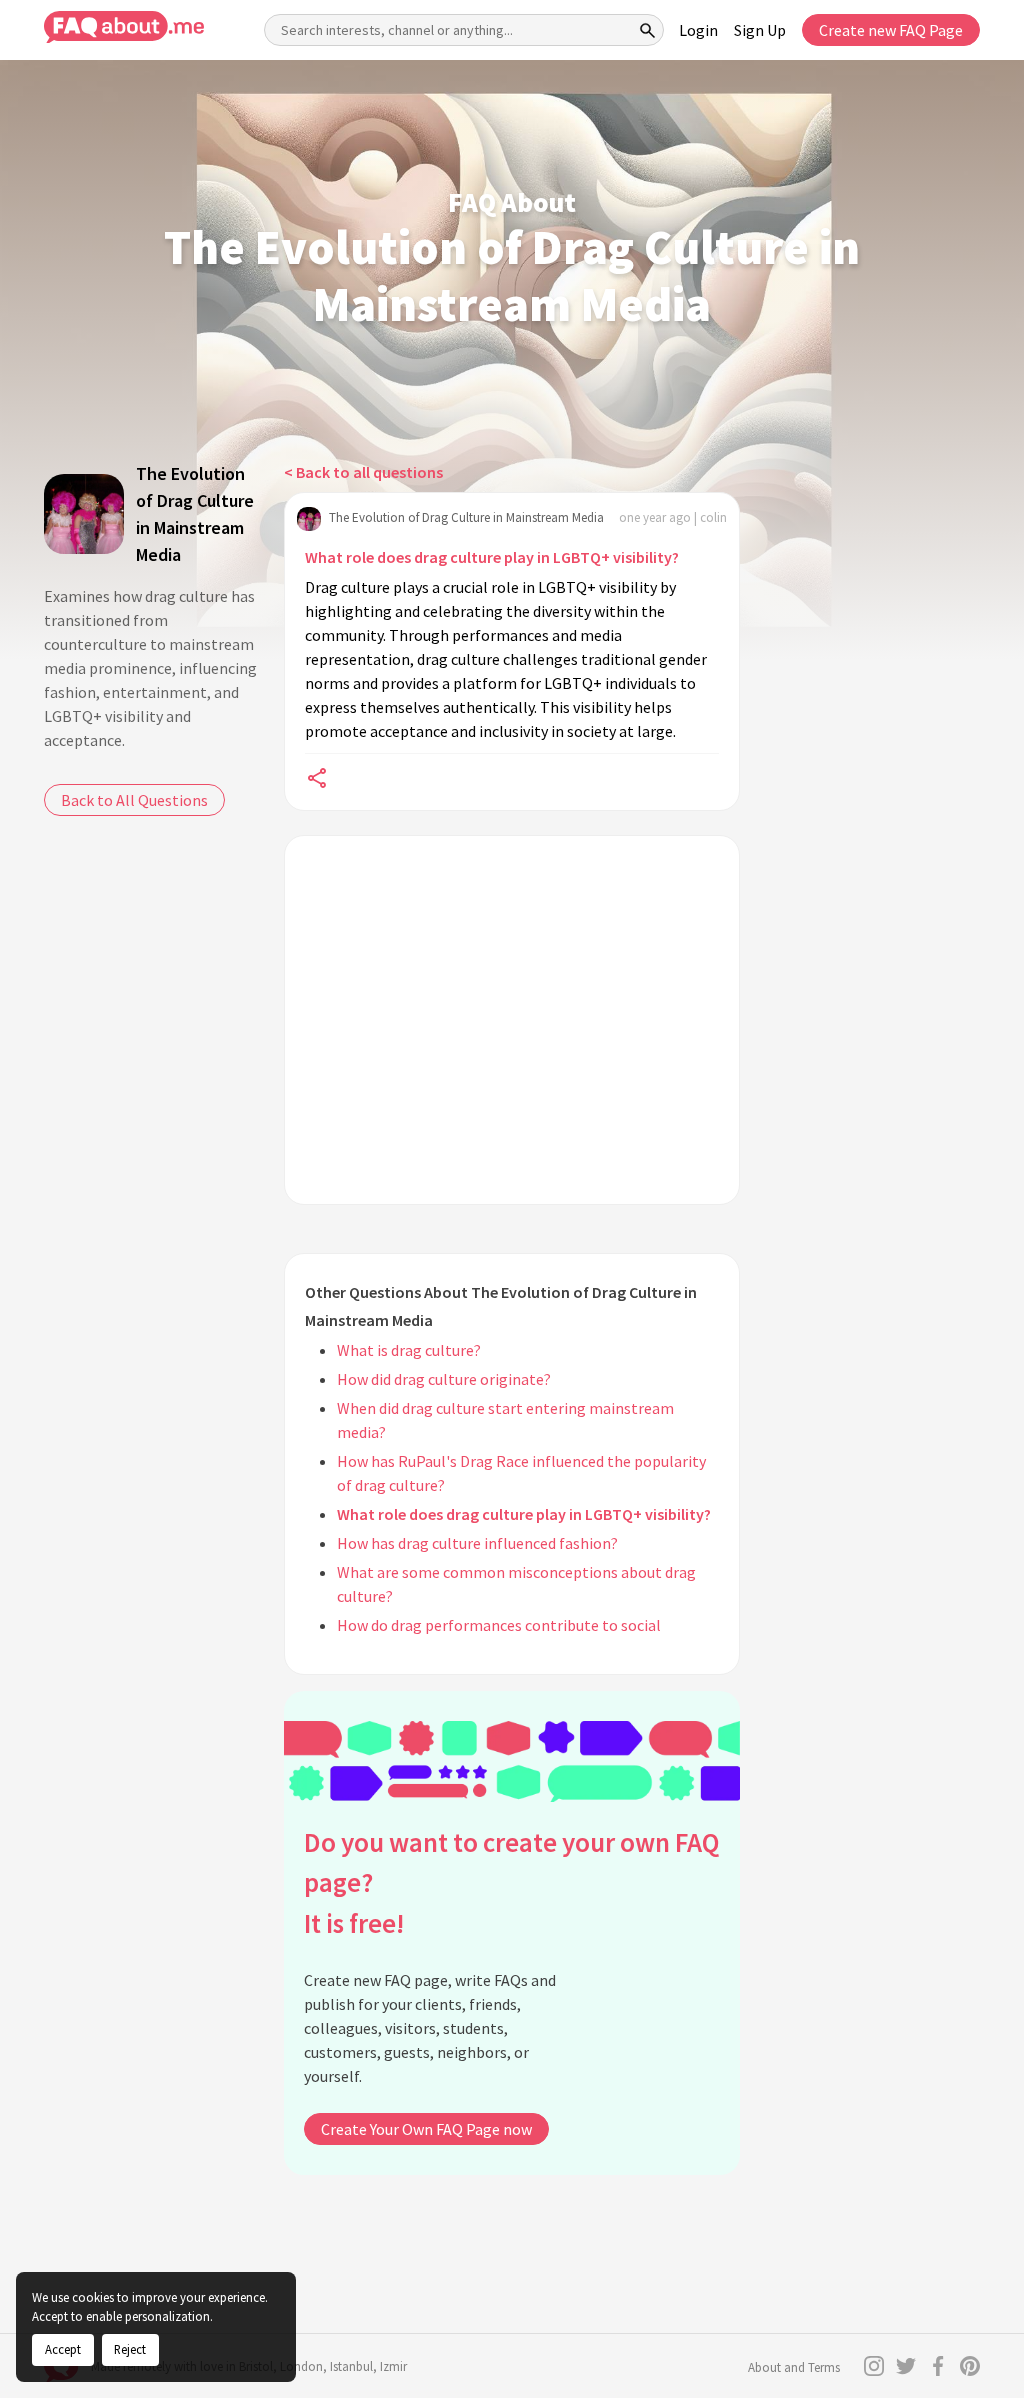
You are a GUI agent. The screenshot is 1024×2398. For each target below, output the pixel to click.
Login (698, 30)
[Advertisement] (512, 1020)
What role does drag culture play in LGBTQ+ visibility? (492, 557)
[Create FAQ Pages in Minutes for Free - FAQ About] (124, 27)
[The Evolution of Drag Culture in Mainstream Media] (84, 514)
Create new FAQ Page (891, 30)
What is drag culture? (409, 1350)
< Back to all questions (363, 472)
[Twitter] (906, 2366)
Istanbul (351, 2366)
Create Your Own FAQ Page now (426, 2129)
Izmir (393, 2366)
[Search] (648, 30)
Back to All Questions (134, 800)
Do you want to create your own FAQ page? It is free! (511, 1882)
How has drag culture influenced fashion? (477, 1543)
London (301, 2366)
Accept (63, 2349)
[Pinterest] (970, 2366)
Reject (130, 2349)
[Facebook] (938, 2366)
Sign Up (760, 30)
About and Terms (794, 2367)
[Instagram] (874, 2366)
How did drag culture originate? (444, 1379)
